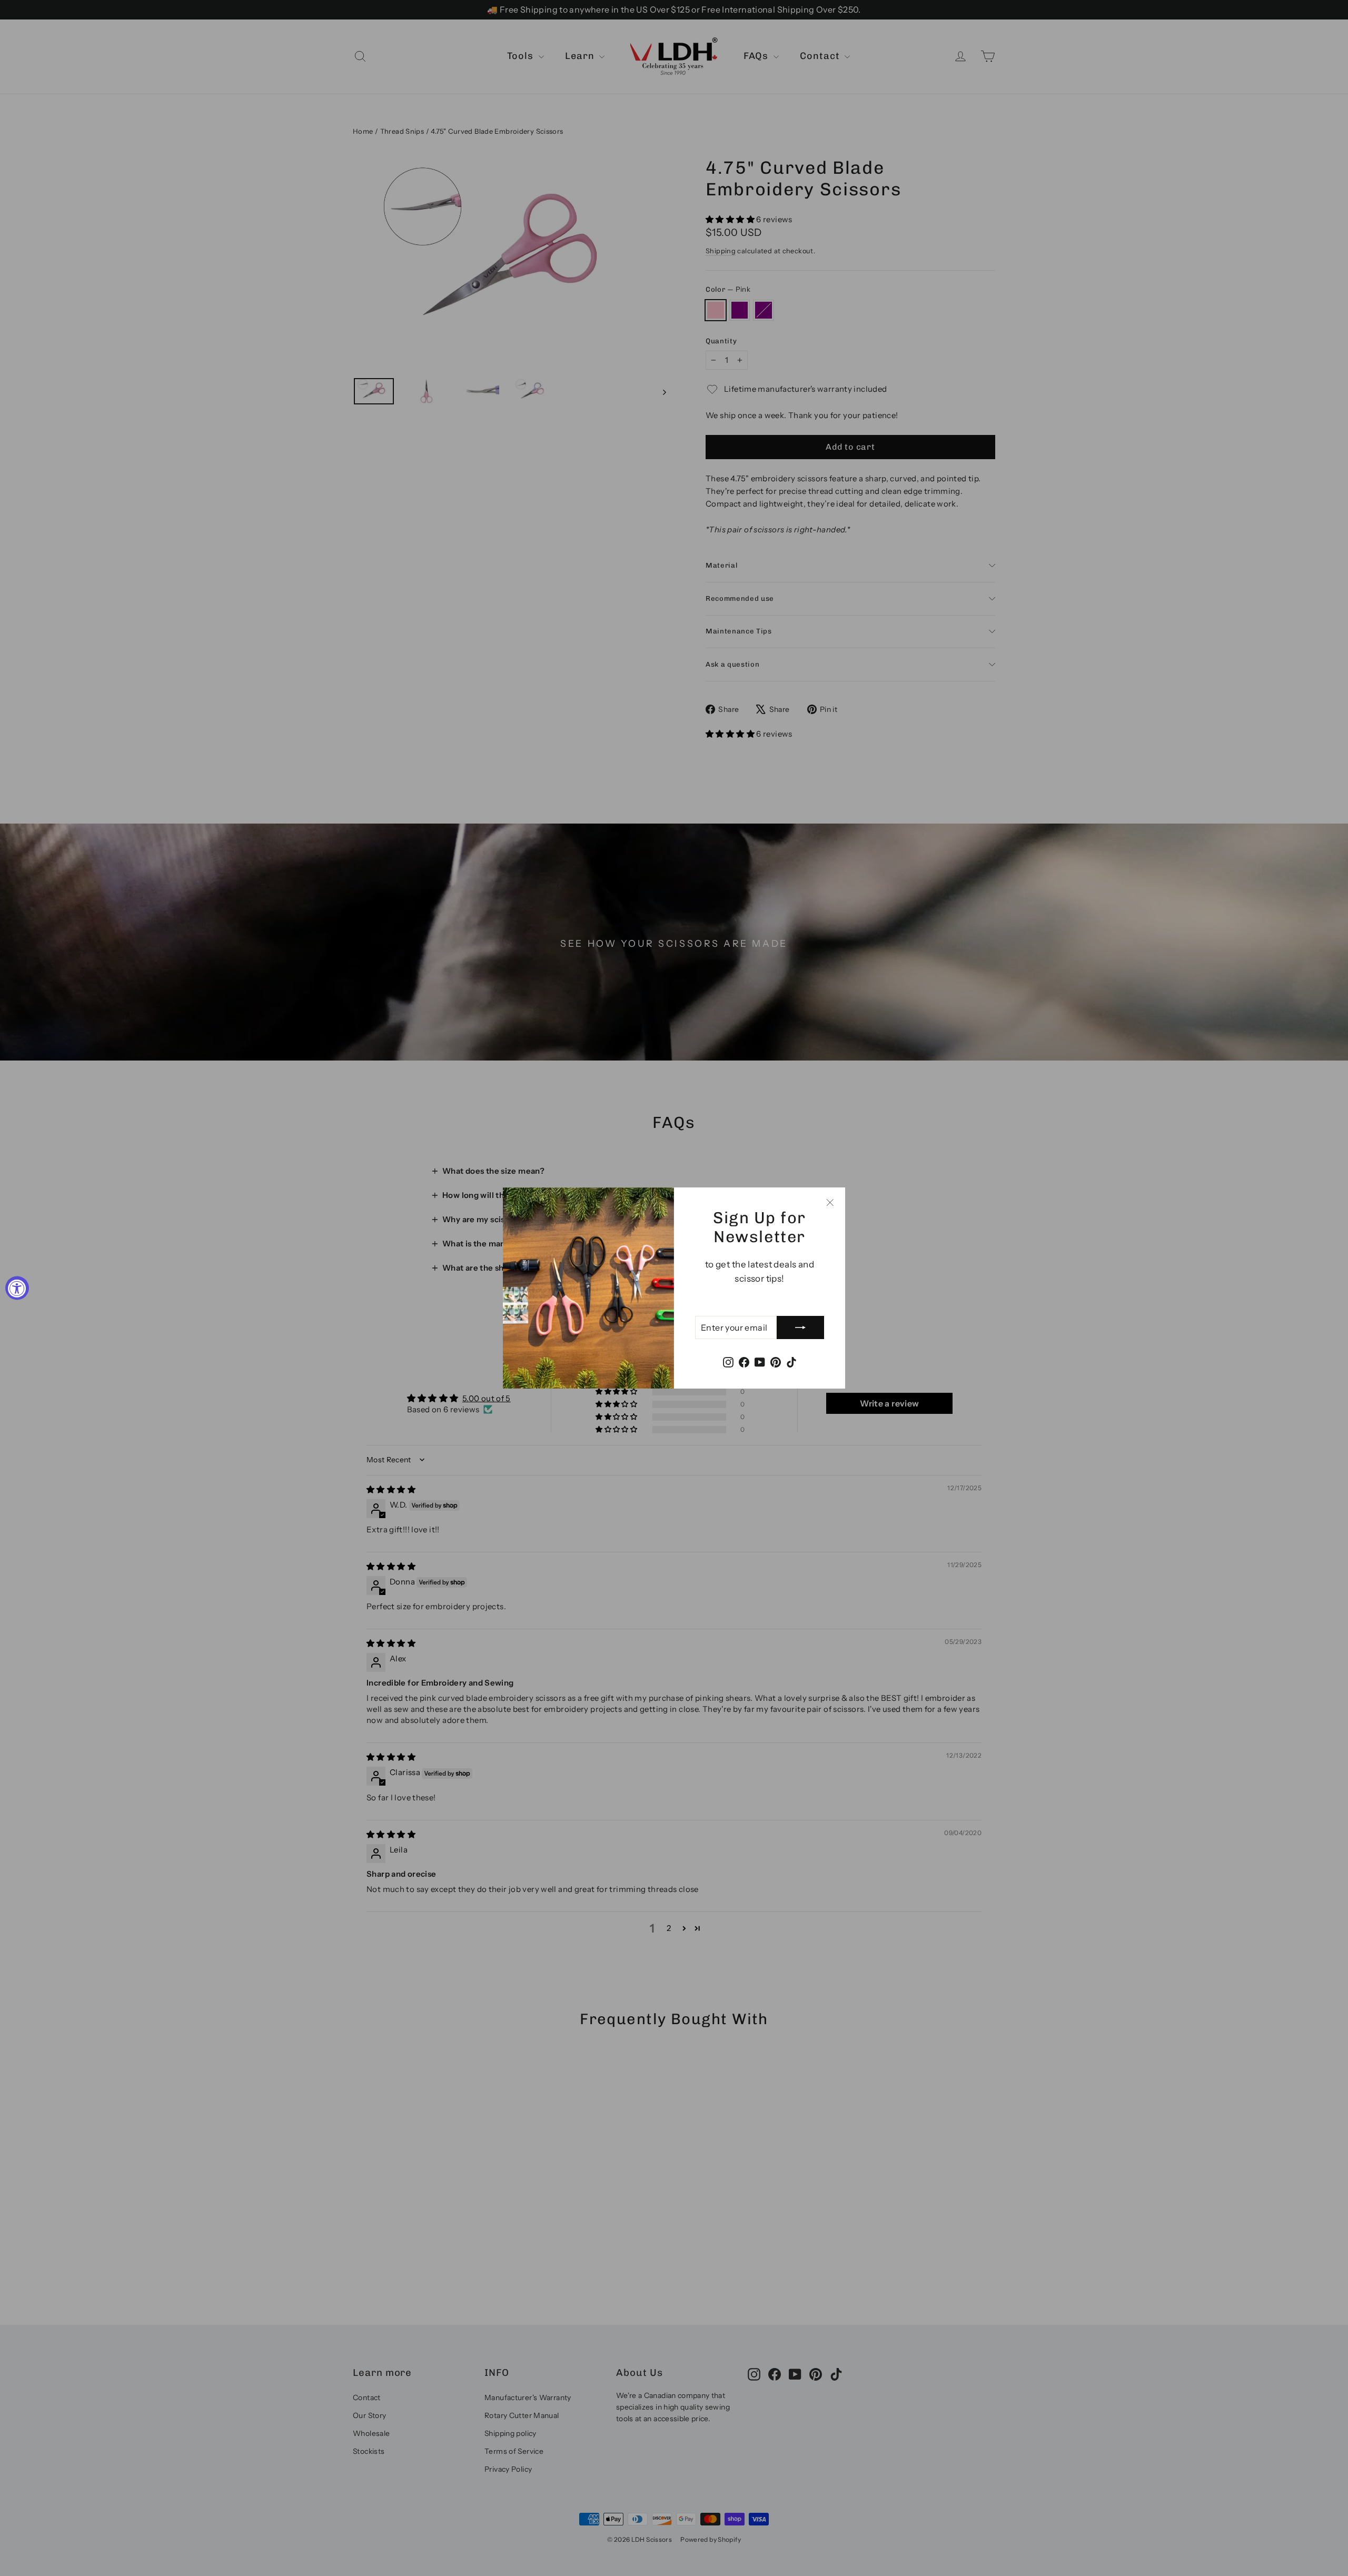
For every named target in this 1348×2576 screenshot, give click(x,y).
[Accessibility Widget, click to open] (17, 1288)
